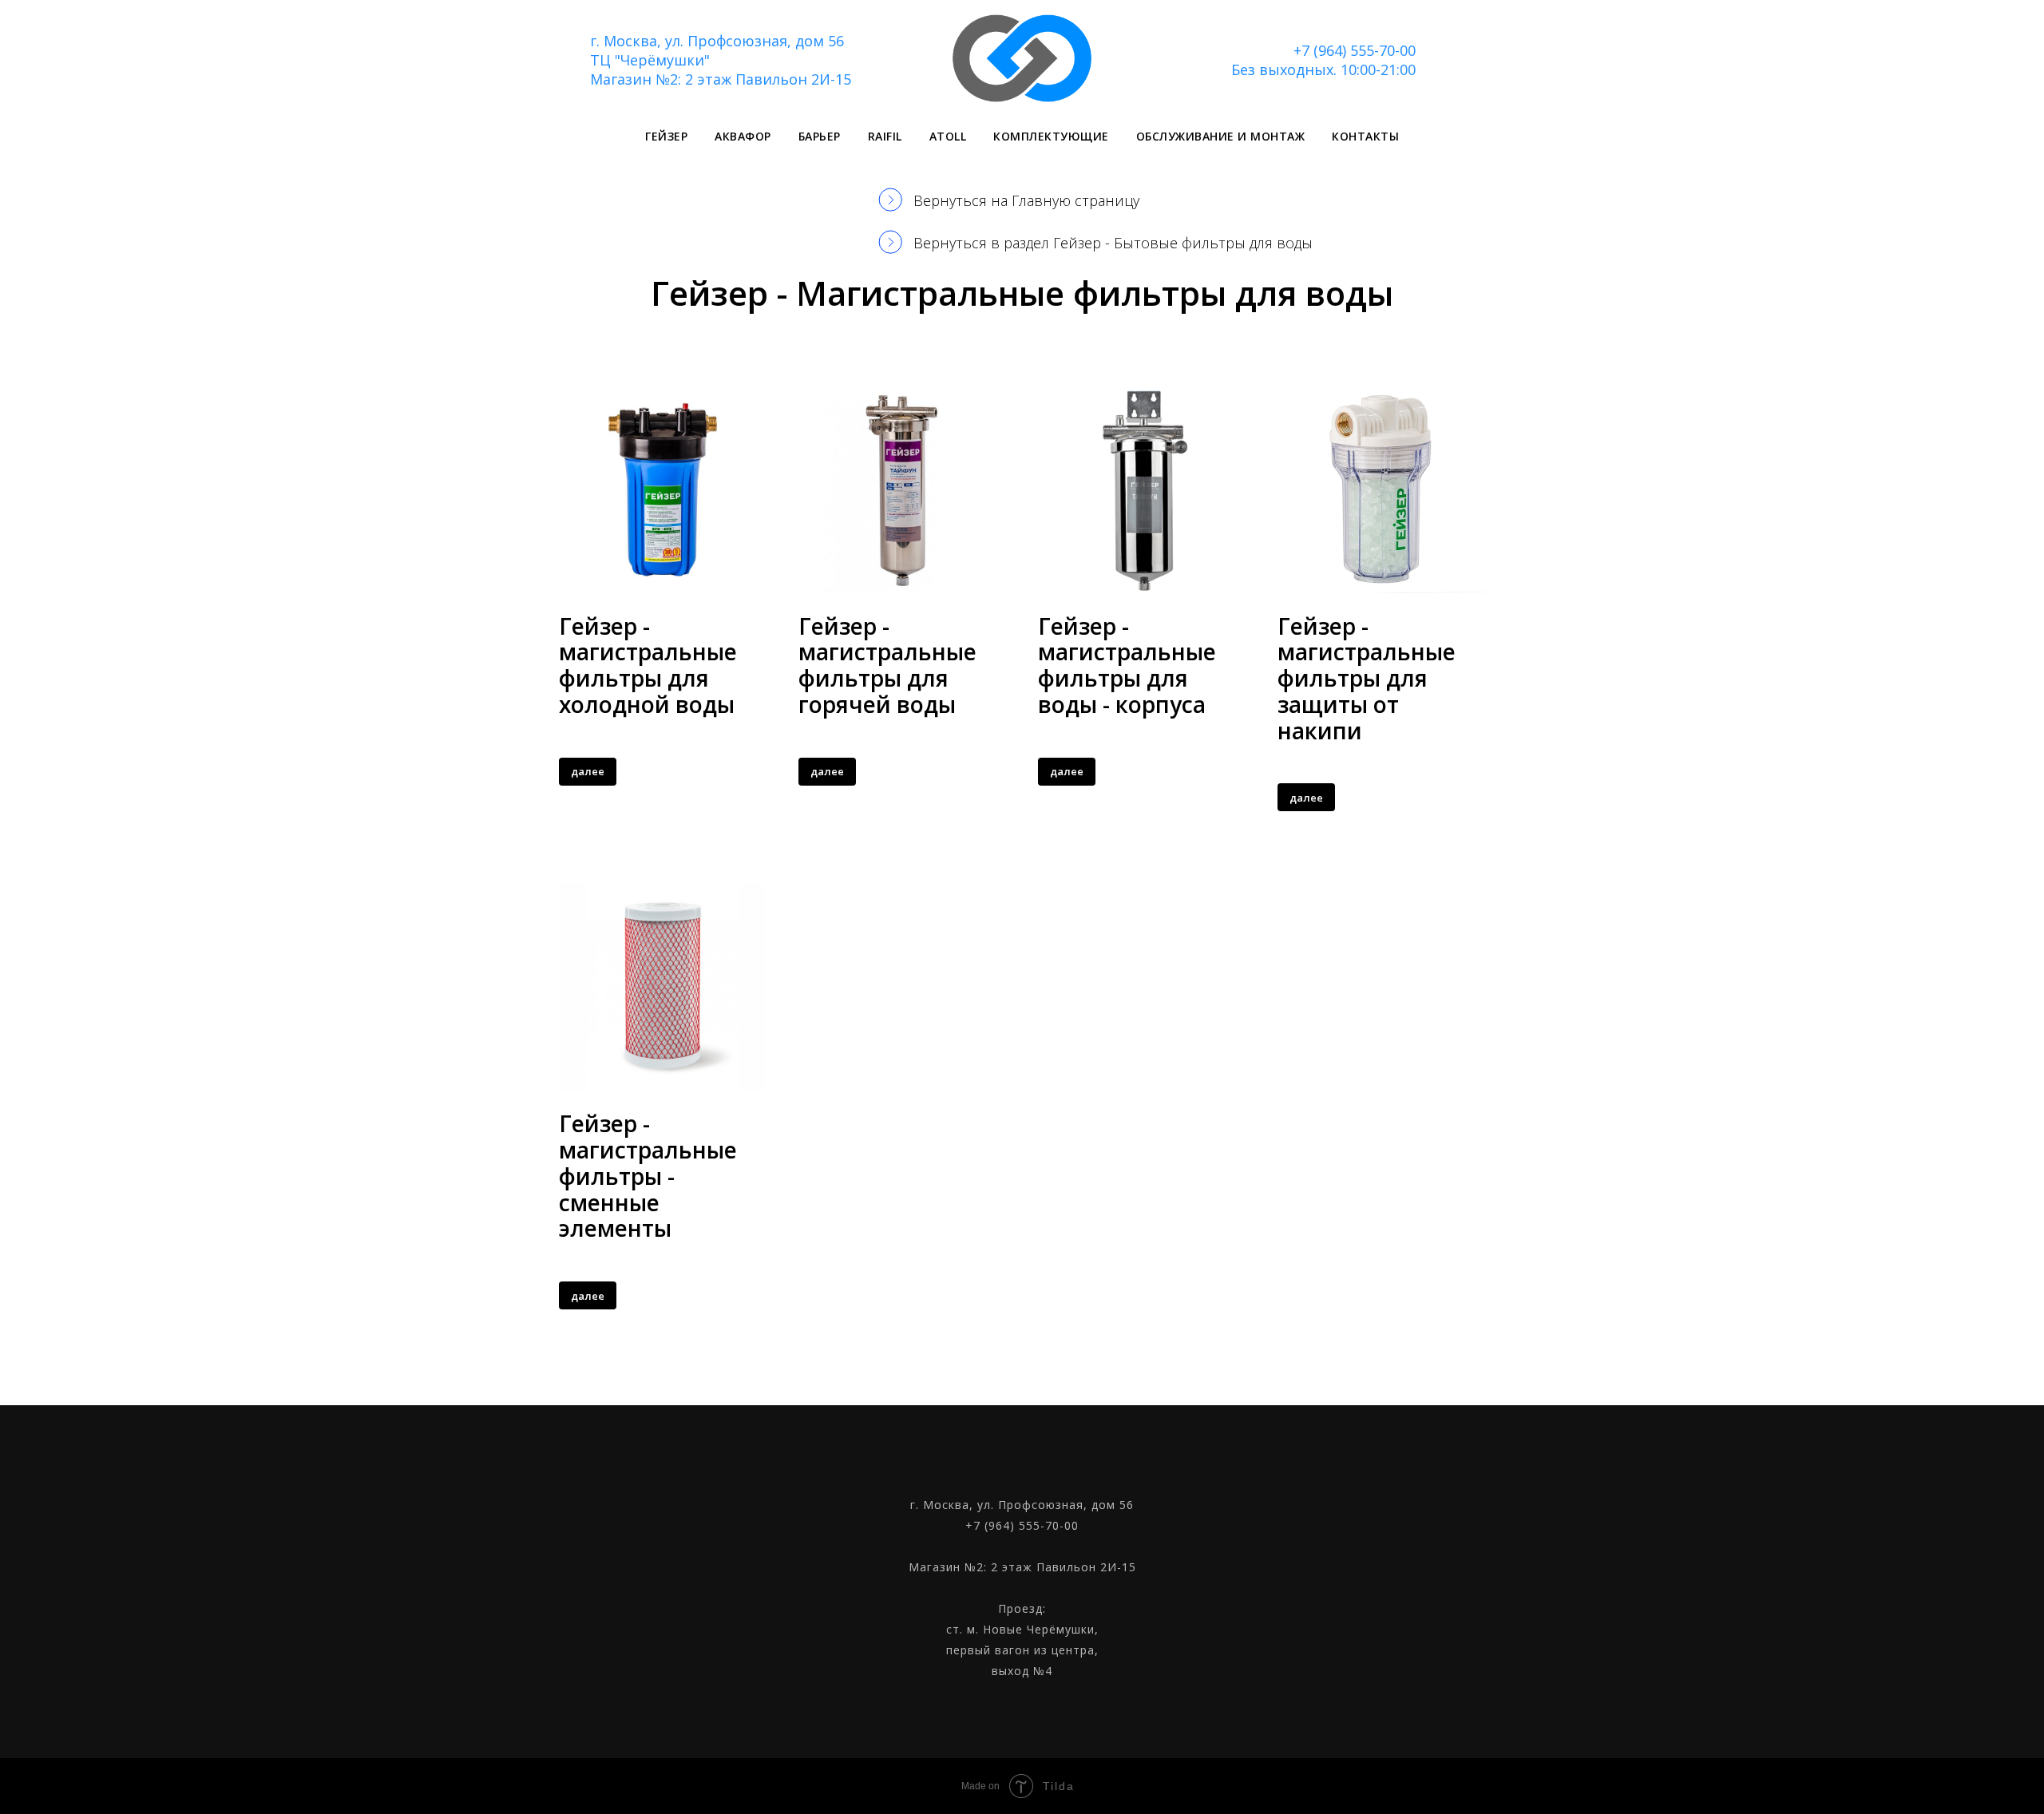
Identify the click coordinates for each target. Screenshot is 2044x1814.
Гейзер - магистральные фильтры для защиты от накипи (1367, 678)
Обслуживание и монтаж (1221, 136)
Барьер (820, 136)
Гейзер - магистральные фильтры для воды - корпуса (1127, 665)
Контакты (1365, 136)
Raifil (885, 136)
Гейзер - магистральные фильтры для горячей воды (887, 665)
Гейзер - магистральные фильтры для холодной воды (648, 665)
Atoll (948, 136)
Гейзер (666, 136)
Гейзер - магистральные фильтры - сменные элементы (648, 1176)
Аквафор (743, 136)
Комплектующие (1051, 136)
